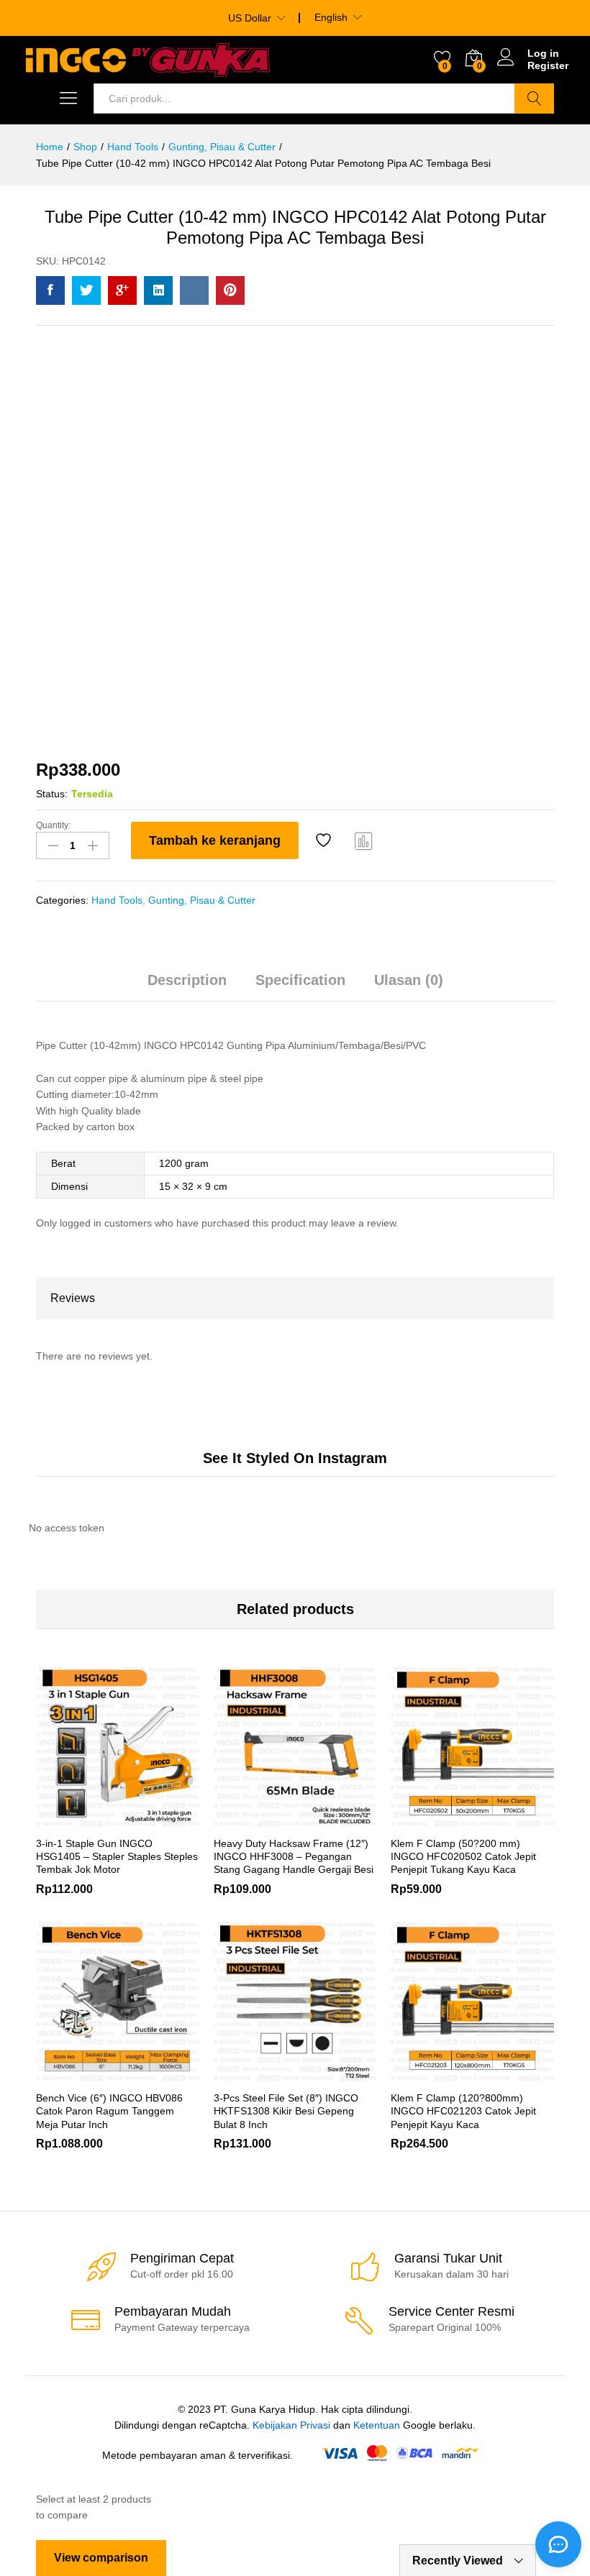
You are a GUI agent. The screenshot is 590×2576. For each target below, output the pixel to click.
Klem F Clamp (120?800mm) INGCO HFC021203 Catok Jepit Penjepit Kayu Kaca (463, 2111)
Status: (52, 794)
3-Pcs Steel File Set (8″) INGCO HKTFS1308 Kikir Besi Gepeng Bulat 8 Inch (286, 2111)
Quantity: (53, 825)
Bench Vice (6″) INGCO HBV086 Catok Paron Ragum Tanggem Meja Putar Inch (109, 2111)
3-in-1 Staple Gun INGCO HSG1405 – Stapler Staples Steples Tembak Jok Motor (117, 1856)
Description (187, 980)
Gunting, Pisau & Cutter (202, 900)
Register (548, 65)
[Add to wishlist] (325, 840)
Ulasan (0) (409, 980)
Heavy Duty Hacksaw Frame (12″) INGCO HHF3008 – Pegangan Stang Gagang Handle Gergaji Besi (294, 1856)
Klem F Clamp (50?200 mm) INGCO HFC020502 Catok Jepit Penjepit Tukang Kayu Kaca (463, 1856)
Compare (364, 840)
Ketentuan (377, 2425)
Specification (300, 980)
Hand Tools (117, 900)
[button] (437, 2074)
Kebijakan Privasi (291, 2425)
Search (534, 98)
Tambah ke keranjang (215, 840)
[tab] (187, 986)
